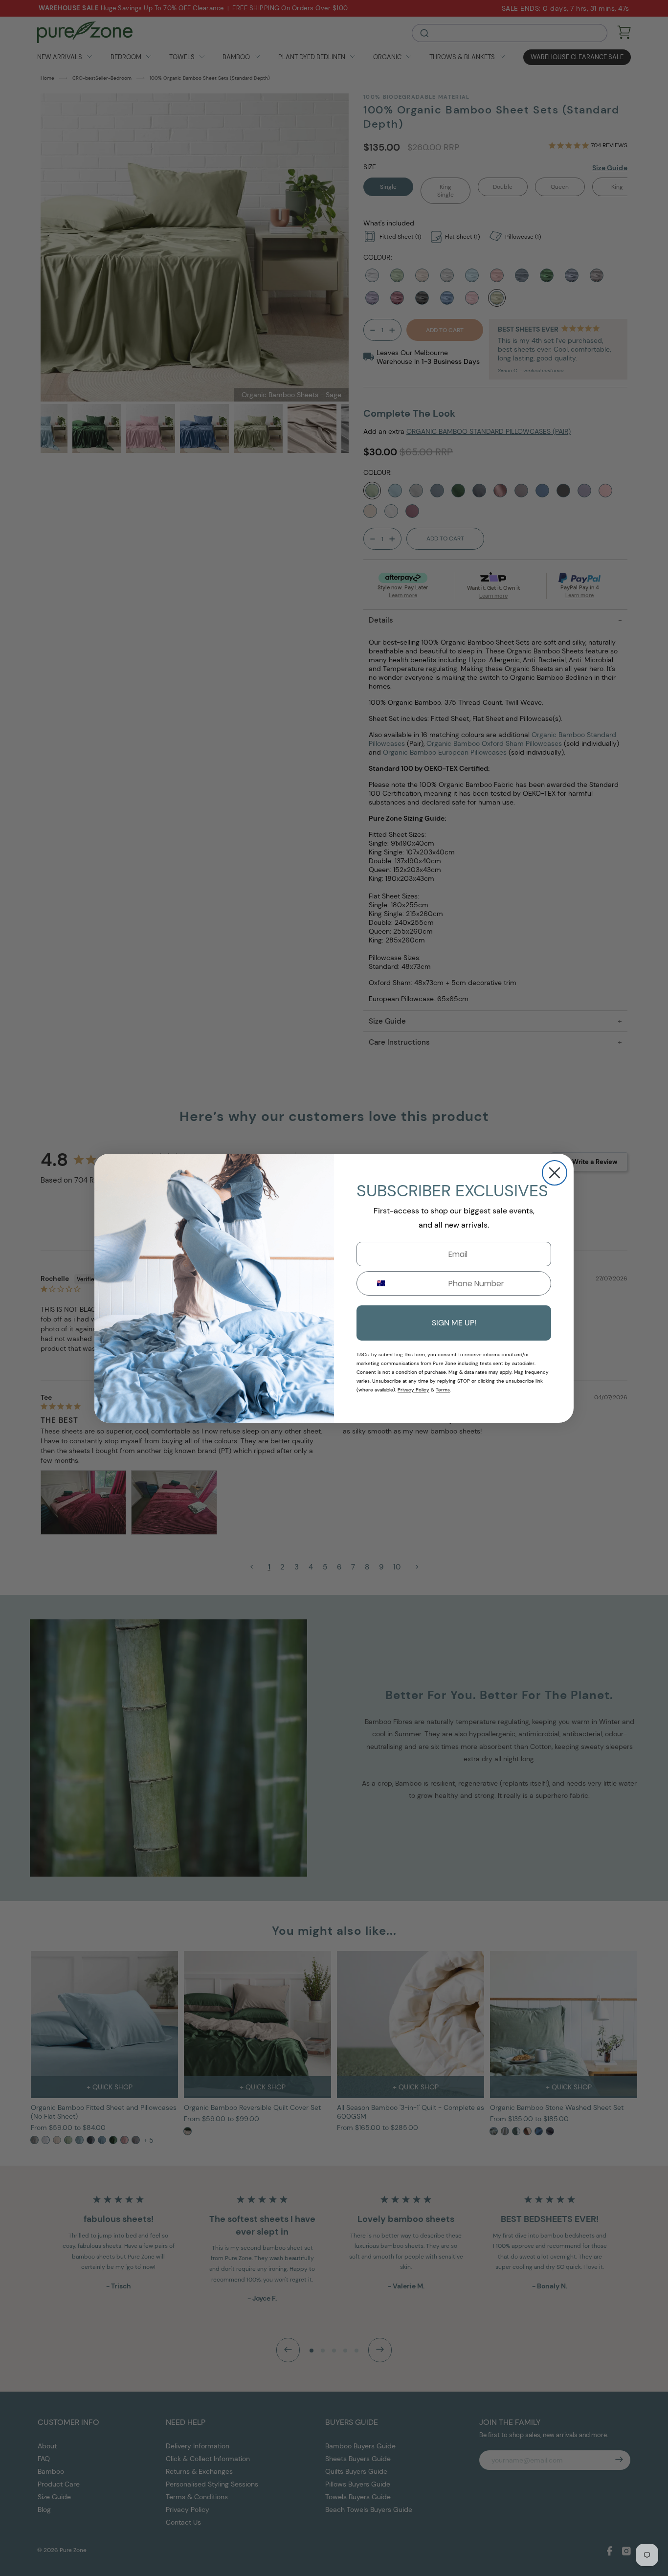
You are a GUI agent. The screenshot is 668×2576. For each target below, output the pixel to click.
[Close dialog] (555, 1173)
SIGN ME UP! (454, 1323)
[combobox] (377, 1283)
